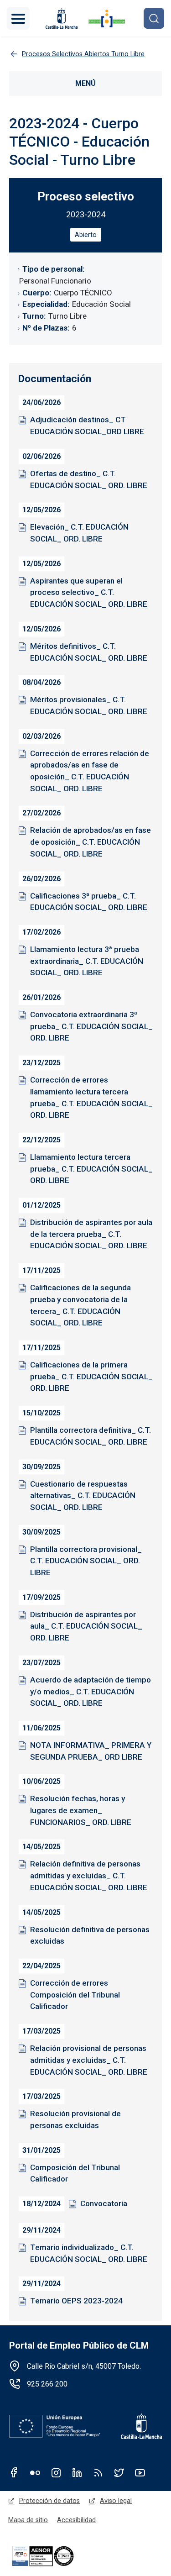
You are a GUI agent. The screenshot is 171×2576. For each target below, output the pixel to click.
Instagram (56, 2472)
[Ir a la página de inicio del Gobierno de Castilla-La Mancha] (61, 18)
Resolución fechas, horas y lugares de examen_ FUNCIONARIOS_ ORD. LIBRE (81, 1810)
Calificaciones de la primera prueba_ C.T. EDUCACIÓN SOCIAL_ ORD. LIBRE (91, 1376)
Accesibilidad (76, 2520)
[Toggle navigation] (18, 18)
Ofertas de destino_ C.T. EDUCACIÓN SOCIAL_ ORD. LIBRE (89, 479)
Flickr (35, 2472)
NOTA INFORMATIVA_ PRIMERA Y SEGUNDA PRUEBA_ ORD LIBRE (91, 1751)
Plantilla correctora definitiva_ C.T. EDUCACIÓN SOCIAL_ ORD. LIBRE (91, 1436)
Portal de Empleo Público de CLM (79, 2345)
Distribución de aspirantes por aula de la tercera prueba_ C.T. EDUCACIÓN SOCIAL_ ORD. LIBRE (91, 1234)
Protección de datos (49, 2501)
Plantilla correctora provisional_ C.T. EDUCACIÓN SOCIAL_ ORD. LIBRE (86, 1561)
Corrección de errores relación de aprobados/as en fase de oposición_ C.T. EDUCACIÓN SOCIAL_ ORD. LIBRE (90, 771)
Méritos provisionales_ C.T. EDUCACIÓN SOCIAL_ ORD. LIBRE (89, 705)
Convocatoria (104, 2203)
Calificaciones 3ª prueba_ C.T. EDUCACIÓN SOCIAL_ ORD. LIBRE (89, 902)
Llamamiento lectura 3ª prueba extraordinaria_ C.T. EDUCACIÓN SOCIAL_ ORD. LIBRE (87, 961)
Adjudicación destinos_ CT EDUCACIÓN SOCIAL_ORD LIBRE (87, 426)
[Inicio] (107, 18)
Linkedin (77, 2472)
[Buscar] (154, 18)
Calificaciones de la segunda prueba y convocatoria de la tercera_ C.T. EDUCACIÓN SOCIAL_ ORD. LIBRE (80, 1305)
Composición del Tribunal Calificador (75, 2173)
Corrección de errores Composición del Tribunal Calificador (75, 1995)
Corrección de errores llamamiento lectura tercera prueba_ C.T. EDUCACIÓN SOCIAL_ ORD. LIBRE (91, 1097)
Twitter (119, 2472)
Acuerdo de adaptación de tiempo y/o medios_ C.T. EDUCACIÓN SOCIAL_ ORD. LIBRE (91, 1691)
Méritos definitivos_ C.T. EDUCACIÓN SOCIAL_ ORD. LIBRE (89, 652)
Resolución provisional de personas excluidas (75, 2119)
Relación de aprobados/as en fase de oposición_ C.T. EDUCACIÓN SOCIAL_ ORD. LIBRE (91, 842)
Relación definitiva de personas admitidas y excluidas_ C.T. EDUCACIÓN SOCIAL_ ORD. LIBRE (89, 1875)
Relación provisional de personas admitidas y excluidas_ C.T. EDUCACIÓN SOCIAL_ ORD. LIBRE (89, 2060)
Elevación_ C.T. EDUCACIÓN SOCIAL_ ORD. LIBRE (79, 533)
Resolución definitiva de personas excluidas (90, 1935)
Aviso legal (116, 2501)
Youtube (140, 2472)
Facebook (14, 2472)
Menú (85, 83)
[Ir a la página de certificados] (54, 2556)
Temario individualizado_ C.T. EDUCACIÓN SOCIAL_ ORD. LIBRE (89, 2253)
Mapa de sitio (28, 2520)
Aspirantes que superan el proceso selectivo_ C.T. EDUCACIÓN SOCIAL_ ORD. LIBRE (89, 592)
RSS (98, 2472)
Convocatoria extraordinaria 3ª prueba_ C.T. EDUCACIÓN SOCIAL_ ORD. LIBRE (91, 1026)
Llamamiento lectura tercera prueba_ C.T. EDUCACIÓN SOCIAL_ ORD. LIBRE (91, 1169)
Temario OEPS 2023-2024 (76, 2301)
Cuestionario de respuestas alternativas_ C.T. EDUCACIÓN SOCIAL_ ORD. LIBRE (83, 1496)
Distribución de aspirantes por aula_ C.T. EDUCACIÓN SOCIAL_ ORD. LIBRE (86, 1626)
